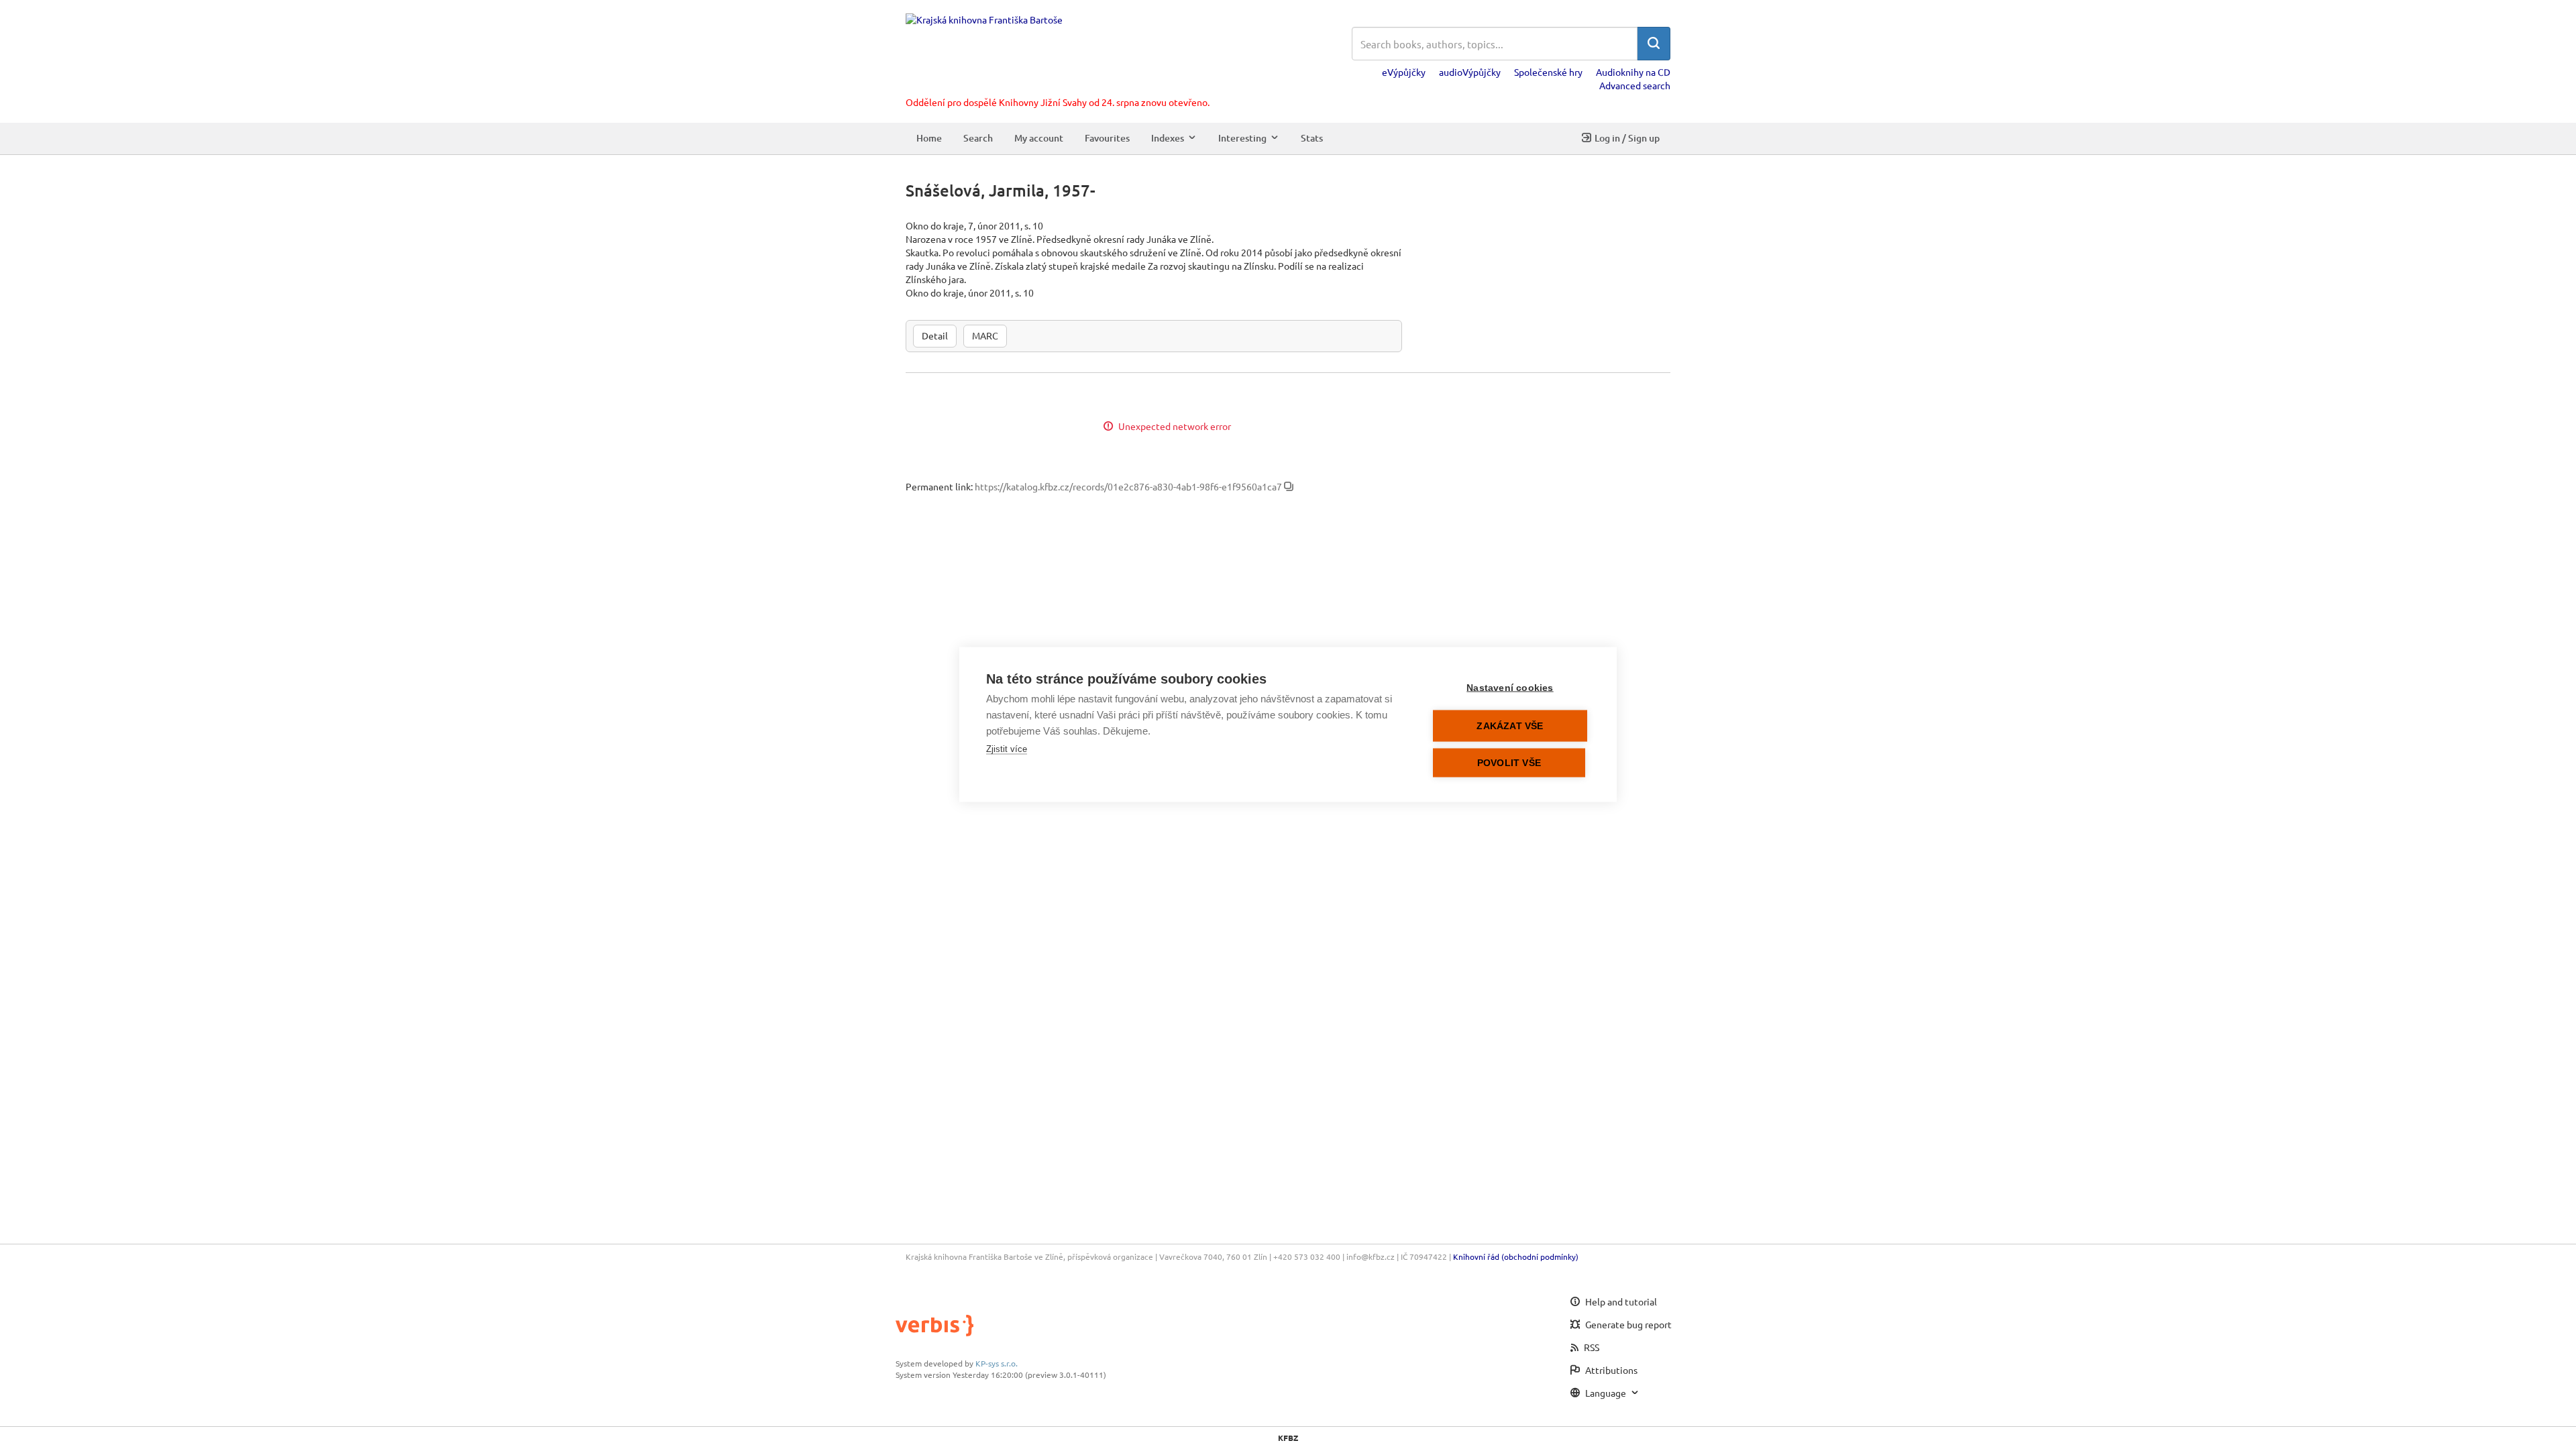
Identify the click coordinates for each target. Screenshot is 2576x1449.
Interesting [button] (1242, 138)
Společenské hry (1548, 72)
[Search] (1654, 44)
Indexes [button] (1168, 138)
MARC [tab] (985, 335)
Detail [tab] (935, 335)
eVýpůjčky (1404, 72)
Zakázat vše (1510, 726)
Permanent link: (939, 486)
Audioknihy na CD (1633, 72)
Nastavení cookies (1510, 688)
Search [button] (978, 138)
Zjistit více (1007, 749)
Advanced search (1635, 85)
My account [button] (1039, 138)
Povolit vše (1509, 763)
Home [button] (929, 138)
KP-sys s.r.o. (997, 1363)
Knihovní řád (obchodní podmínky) (1516, 1256)
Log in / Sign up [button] (1627, 138)
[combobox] (1495, 44)
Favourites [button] (1107, 138)
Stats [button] (1312, 138)
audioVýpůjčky (1470, 72)
